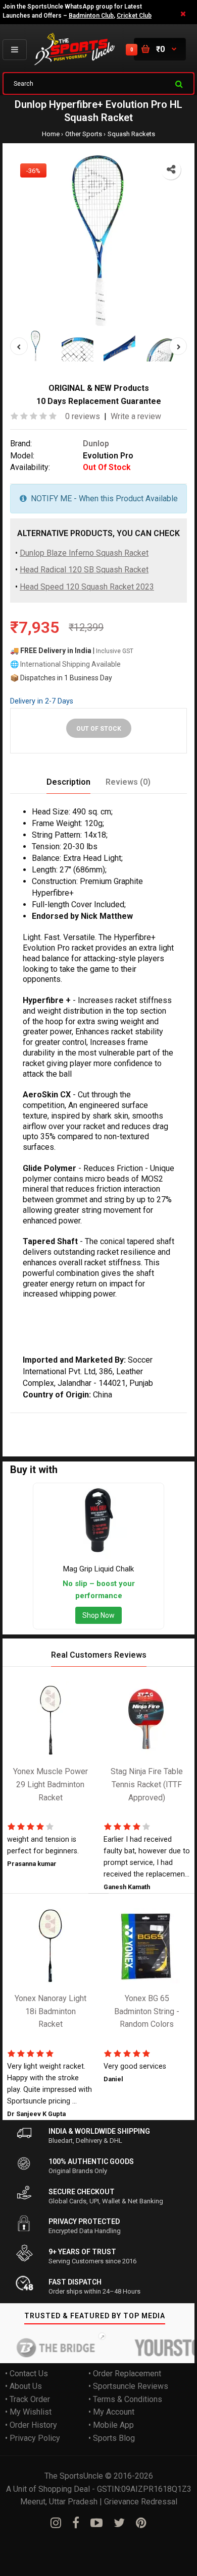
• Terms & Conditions (125, 2399)
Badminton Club (91, 16)
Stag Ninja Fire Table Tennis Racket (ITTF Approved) (147, 1785)
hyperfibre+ (81, 1419)
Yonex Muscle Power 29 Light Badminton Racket (51, 1785)
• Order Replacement (125, 2374)
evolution (121, 1419)
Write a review (136, 417)
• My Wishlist (28, 2412)
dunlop (45, 1419)
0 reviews (83, 417)
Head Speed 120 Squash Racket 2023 (87, 587)
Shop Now (98, 1615)
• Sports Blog (112, 2438)
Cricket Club (134, 16)
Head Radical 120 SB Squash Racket (84, 570)
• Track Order (28, 2399)
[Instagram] (56, 2523)
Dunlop (96, 444)
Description (68, 782)
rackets (48, 1432)
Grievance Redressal (141, 2502)
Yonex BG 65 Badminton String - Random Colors (147, 2012)
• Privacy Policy (33, 2438)
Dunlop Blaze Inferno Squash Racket (84, 553)
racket (21, 1432)
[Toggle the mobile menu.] (15, 50)
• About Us (23, 2387)
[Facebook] (76, 2523)
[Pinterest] (141, 2523)
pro (146, 1419)
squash (168, 1419)
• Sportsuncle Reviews (128, 2387)
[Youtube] (96, 2523)
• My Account (111, 2412)
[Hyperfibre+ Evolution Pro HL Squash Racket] (98, 242)
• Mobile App (111, 2425)
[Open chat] (170, 2550)
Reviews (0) (128, 782)
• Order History (31, 2425)
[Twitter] (119, 2523)
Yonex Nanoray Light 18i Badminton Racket (51, 2012)
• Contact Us (27, 2374)
